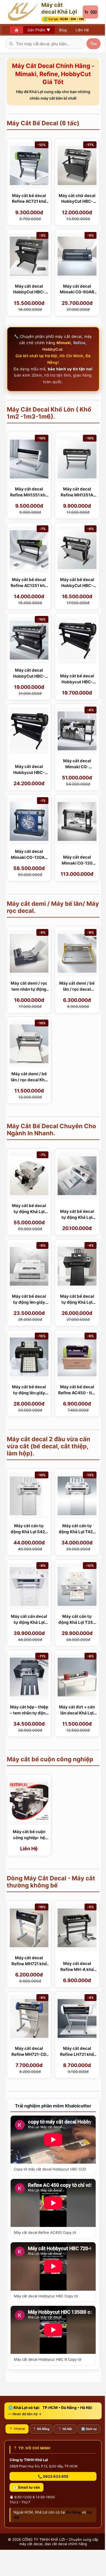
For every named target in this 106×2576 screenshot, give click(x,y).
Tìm (93, 44)
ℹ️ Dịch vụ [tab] (89, 2429)
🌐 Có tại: (64, 19)
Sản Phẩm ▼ (39, 30)
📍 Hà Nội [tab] (65, 2429)
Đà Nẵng (73, 2512)
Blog (63, 30)
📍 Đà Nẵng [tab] (41, 2429)
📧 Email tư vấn (26, 2487)
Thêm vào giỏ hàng (29, 218)
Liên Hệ (82, 30)
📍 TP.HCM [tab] (17, 2429)
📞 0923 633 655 (53, 2476)
